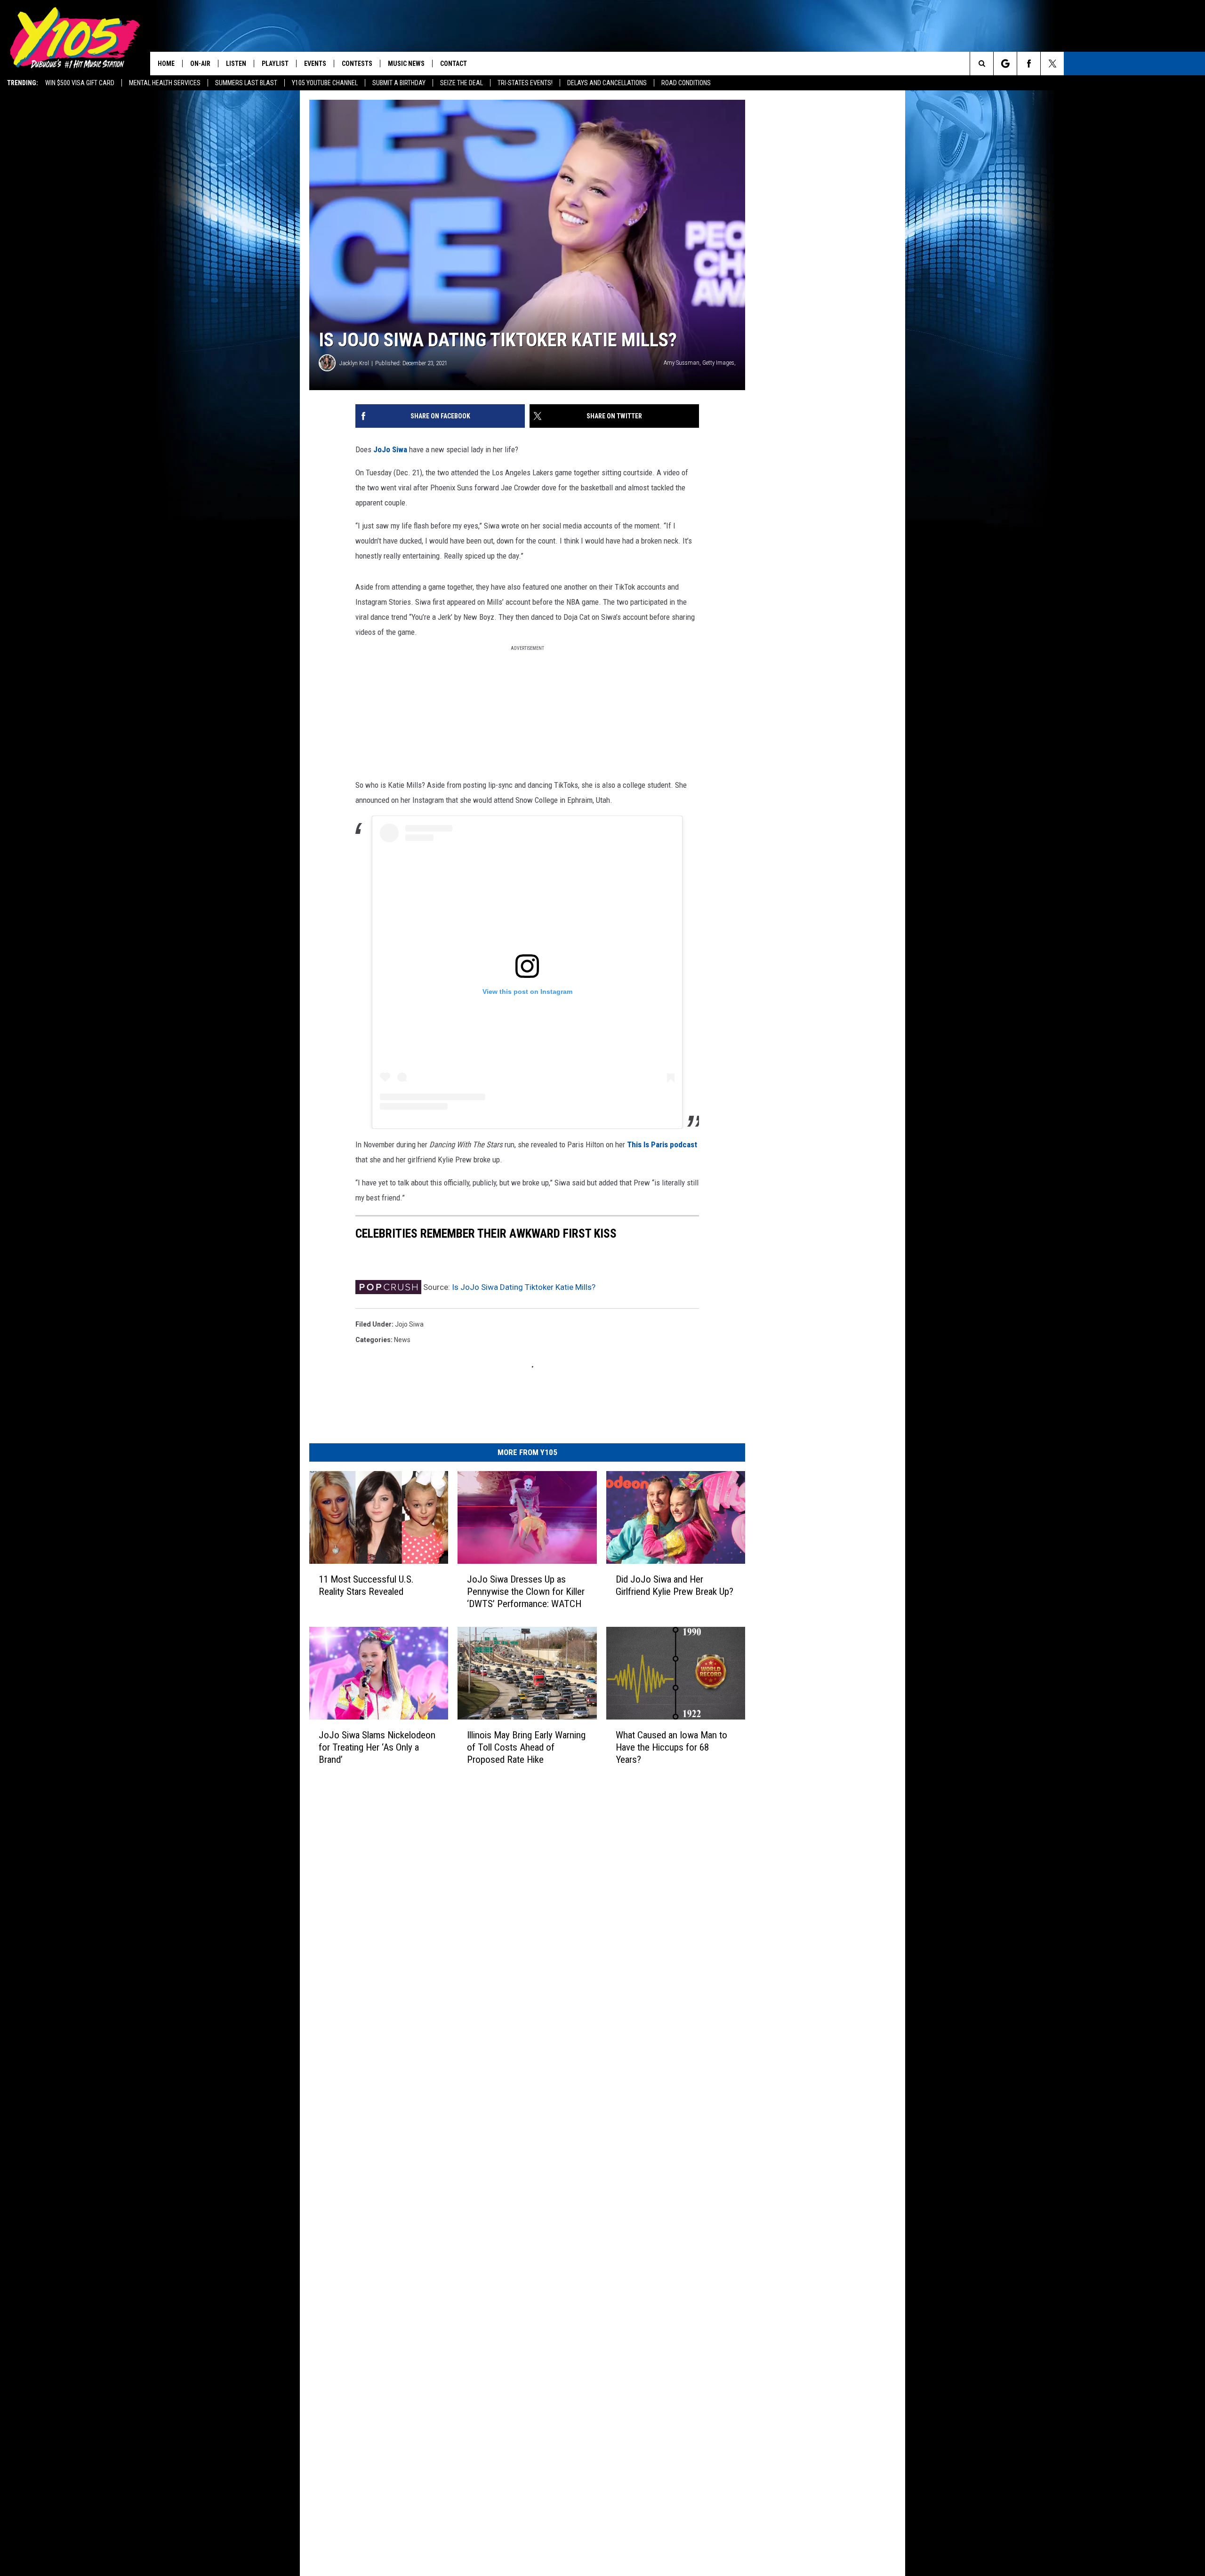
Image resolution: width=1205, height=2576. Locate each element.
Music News (406, 64)
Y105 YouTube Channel (325, 83)
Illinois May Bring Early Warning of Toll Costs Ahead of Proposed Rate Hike (526, 1747)
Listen (236, 64)
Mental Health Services (165, 83)
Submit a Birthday (399, 83)
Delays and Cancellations (607, 83)
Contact (454, 64)
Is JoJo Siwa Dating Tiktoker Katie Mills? (524, 1287)
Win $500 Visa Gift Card (80, 83)
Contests (357, 64)
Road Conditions (686, 83)
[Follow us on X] (1052, 64)
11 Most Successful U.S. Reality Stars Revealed (366, 1585)
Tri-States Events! (525, 83)
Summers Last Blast (246, 83)
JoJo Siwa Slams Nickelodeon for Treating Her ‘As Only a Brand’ (377, 1747)
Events (315, 64)
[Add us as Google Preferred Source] (1005, 64)
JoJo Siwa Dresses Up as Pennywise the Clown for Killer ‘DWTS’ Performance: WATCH (526, 1592)
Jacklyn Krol (354, 363)
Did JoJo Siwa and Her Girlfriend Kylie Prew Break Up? (675, 1585)
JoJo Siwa (390, 449)
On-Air (200, 64)
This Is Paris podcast (662, 1144)
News (402, 1340)
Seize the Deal (462, 83)
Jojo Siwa (409, 1324)
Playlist (275, 64)
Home (166, 64)
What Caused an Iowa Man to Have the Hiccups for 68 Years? (671, 1747)
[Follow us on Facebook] (1029, 64)
